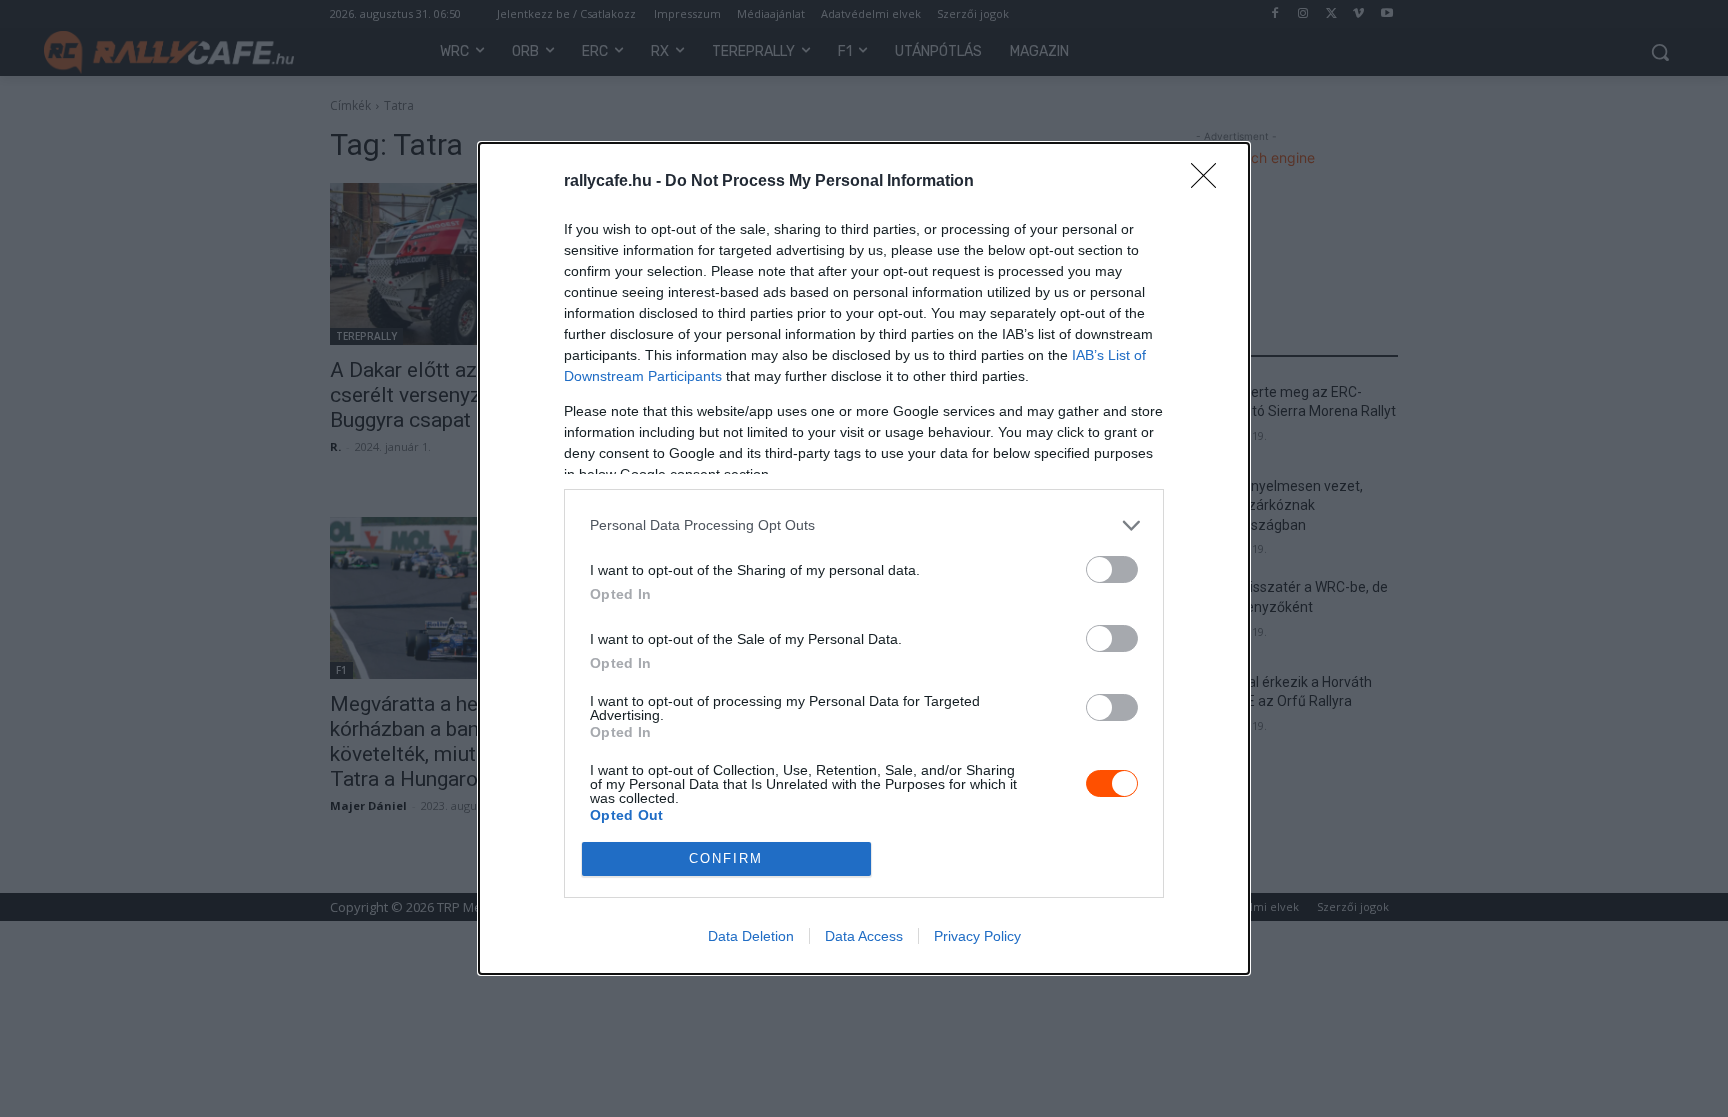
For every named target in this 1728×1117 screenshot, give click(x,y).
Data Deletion (751, 936)
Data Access (864, 936)
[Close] (1210, 182)
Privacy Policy (977, 936)
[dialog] (864, 558)
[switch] (1112, 569)
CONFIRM (726, 858)
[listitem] (864, 525)
